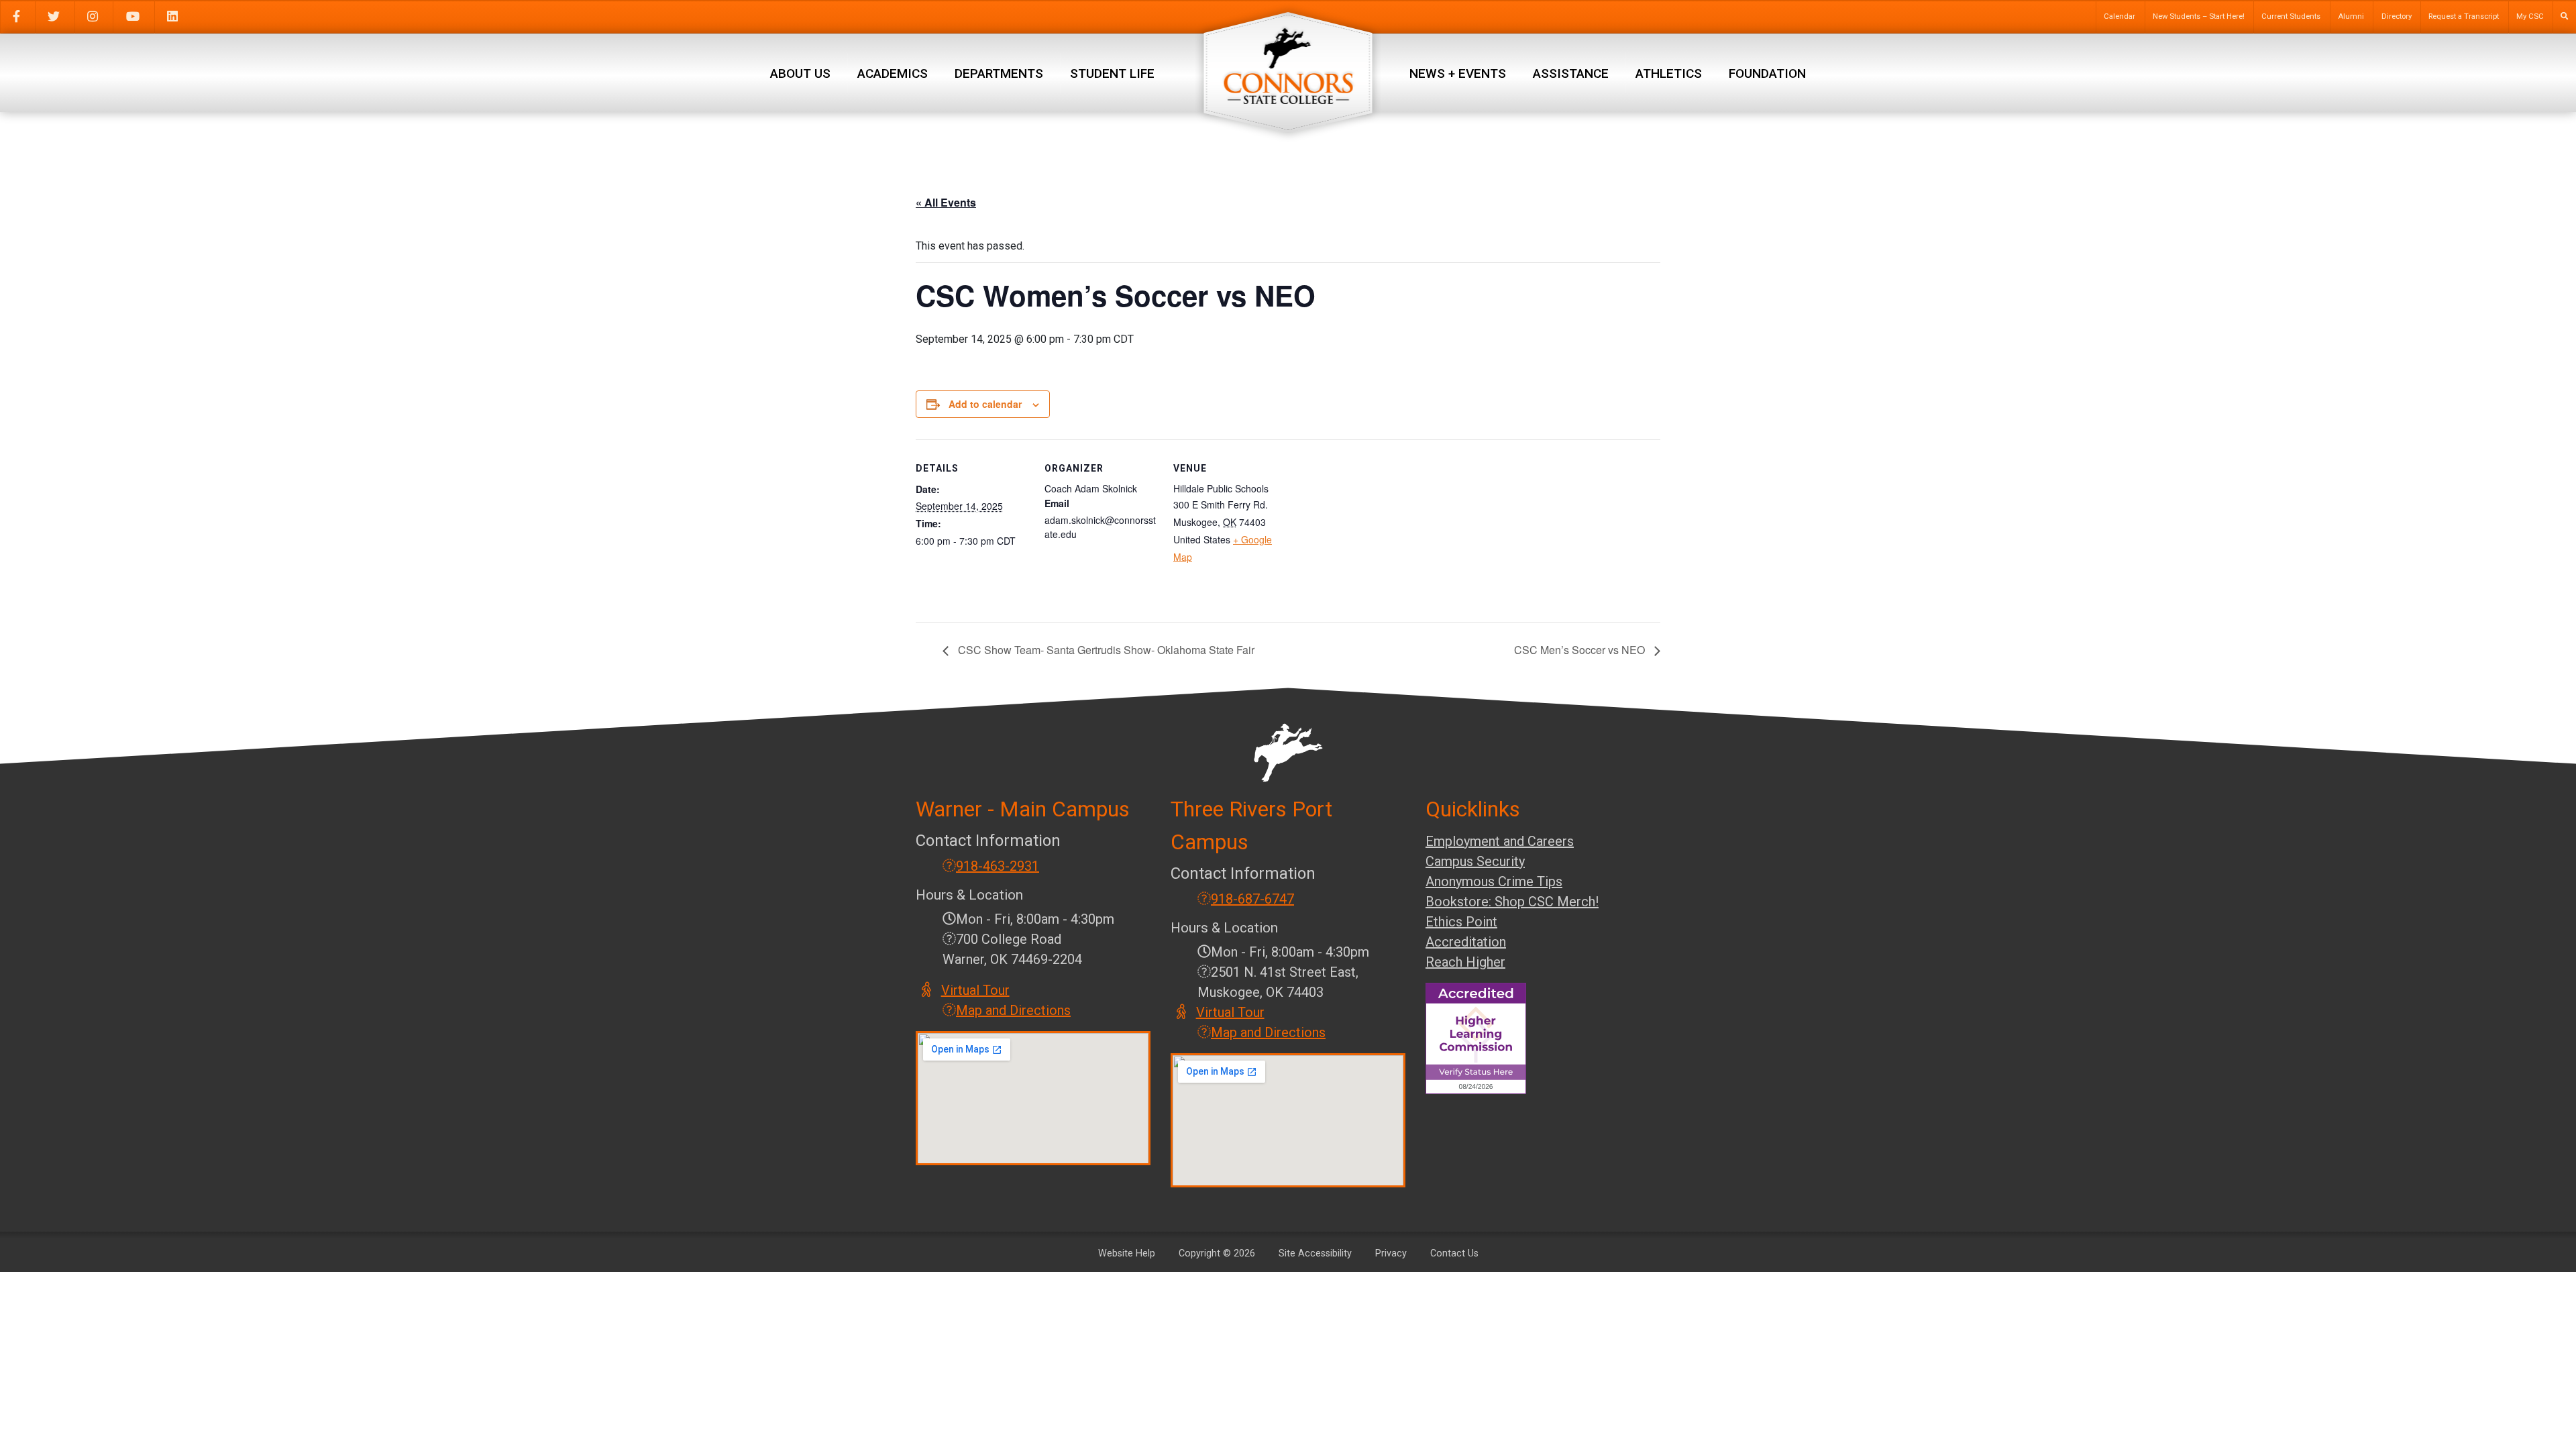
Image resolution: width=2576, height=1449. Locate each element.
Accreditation (1466, 942)
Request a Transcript (2464, 16)
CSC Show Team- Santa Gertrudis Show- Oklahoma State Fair (1105, 650)
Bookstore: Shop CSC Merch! (1512, 902)
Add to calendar (985, 404)
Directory (2397, 16)
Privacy (1391, 1253)
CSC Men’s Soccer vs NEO (1581, 650)
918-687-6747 (1252, 899)
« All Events (946, 202)
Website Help (1127, 1253)
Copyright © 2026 (1217, 1253)
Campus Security (1475, 861)
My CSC (2530, 16)
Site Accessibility (1315, 1253)
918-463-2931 (998, 866)
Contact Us (1454, 1253)
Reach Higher (1465, 962)
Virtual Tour (976, 990)
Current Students (2291, 16)
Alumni (2351, 16)
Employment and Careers (1500, 841)
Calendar (2119, 16)
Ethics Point (1461, 922)
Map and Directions (1013, 1010)
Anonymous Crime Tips (1494, 881)
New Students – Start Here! (2199, 16)
